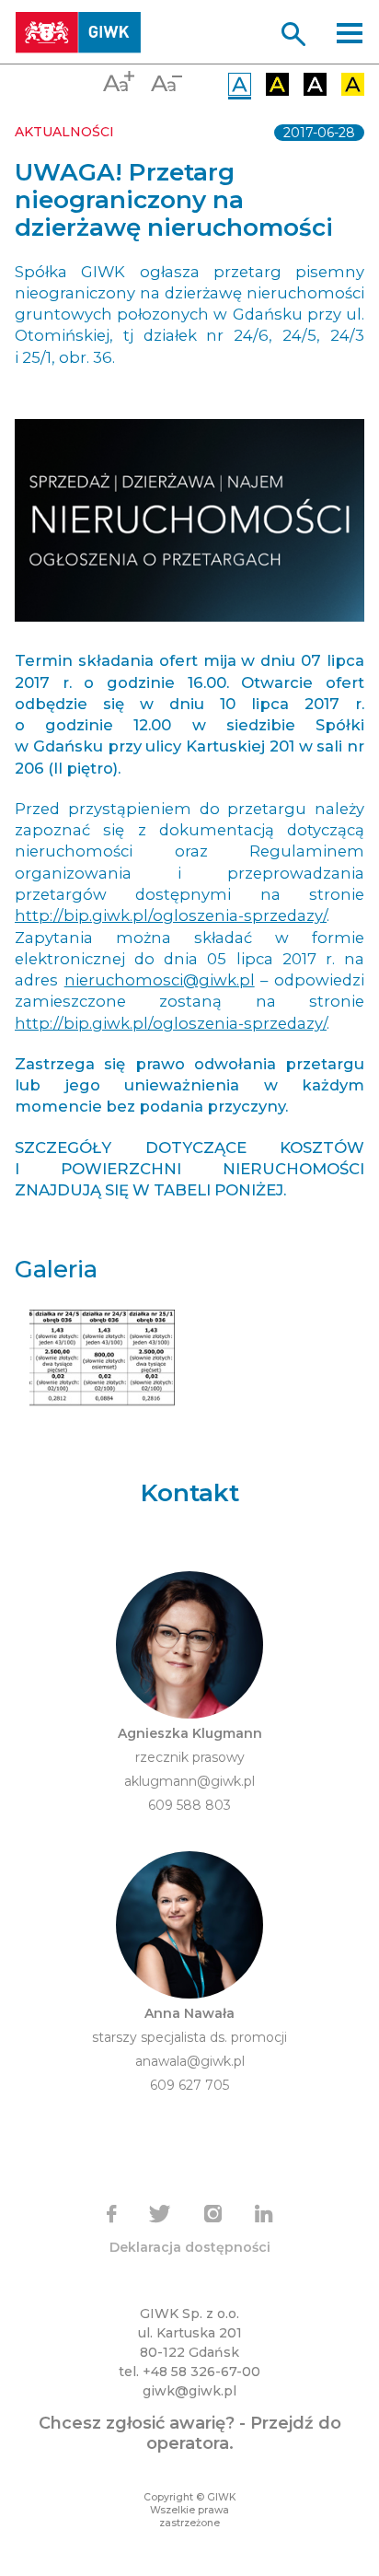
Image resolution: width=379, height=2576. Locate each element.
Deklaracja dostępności (190, 2247)
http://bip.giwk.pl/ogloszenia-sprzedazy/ (171, 915)
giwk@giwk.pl (189, 2391)
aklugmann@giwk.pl (189, 1781)
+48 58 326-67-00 (201, 2372)
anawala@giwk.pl (190, 2061)
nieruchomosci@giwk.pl (160, 980)
